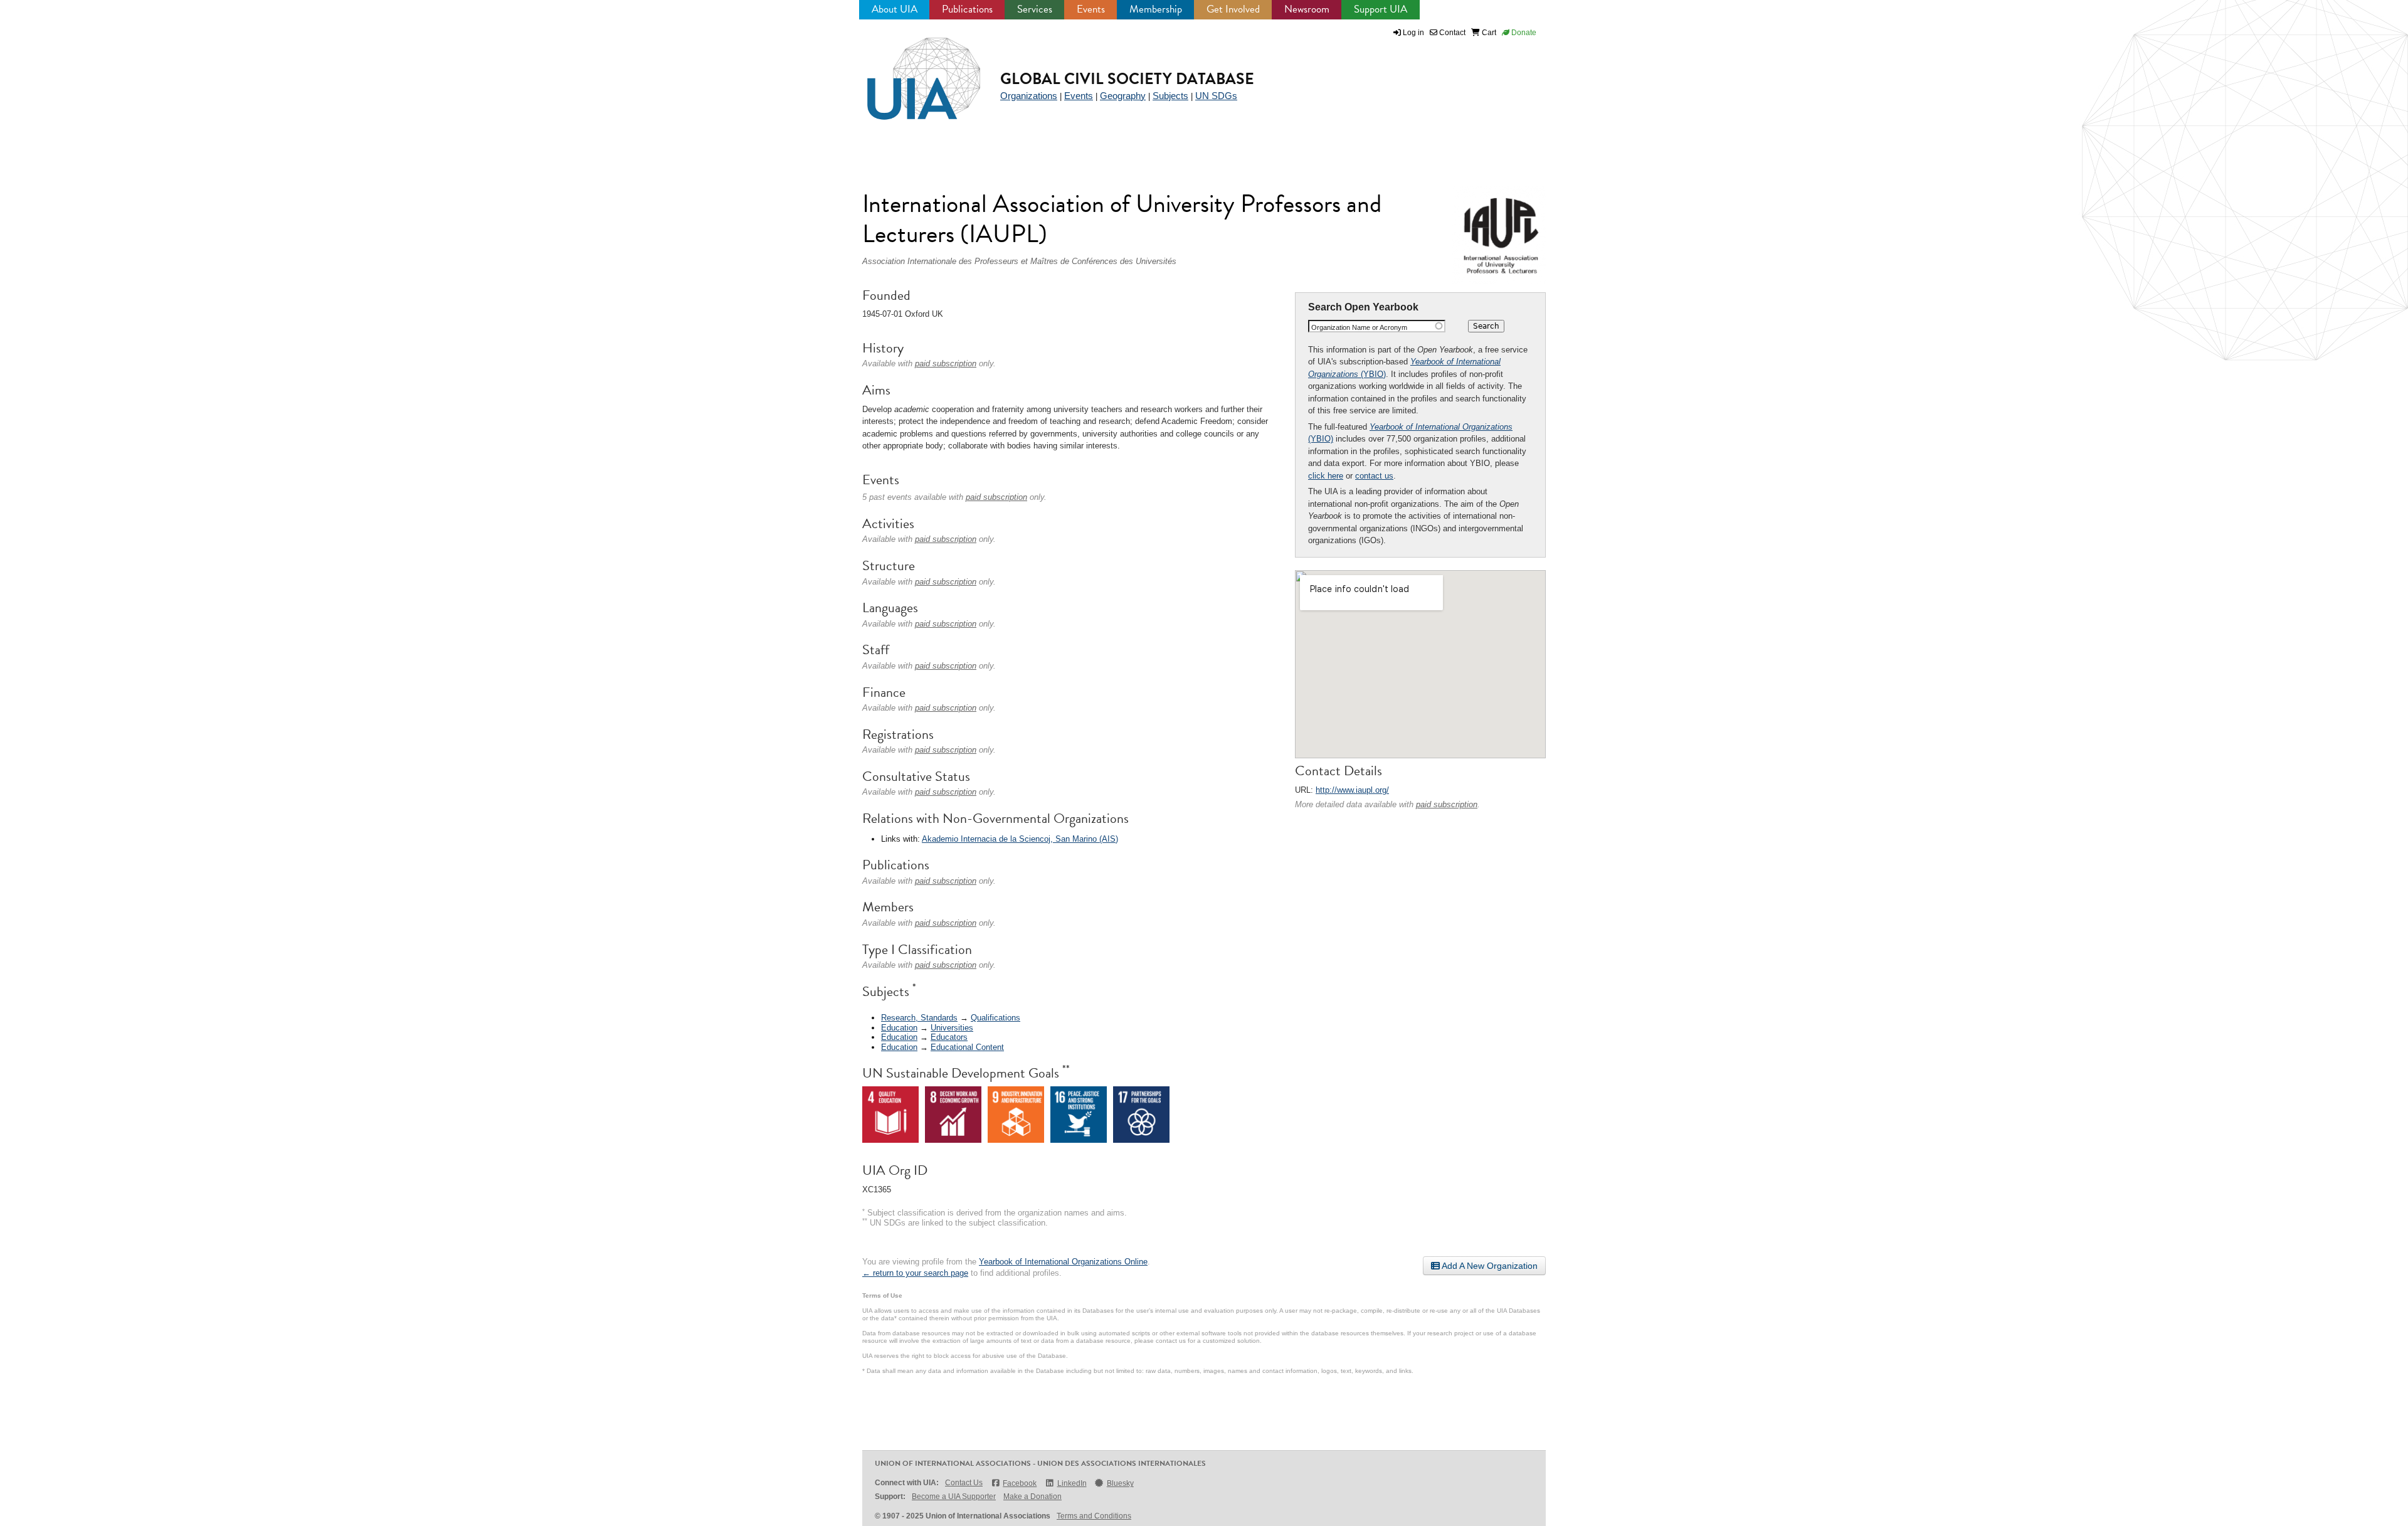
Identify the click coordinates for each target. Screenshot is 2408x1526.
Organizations (1029, 96)
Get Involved (1233, 9)
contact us (1374, 476)
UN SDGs (1216, 96)
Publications (967, 9)
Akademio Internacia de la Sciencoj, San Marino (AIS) (1020, 839)
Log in (1413, 33)
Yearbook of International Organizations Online (1063, 1262)
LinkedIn (1072, 1483)
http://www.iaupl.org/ (1352, 790)
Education (899, 1028)
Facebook (1020, 1483)
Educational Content (967, 1047)
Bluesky (1120, 1483)
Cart (1488, 33)
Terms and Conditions (1094, 1516)
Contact (1451, 33)
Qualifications (995, 1018)
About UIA (895, 9)
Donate (1523, 33)
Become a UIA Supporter (954, 1497)
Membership (1156, 9)
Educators (949, 1037)
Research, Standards (919, 1018)
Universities (952, 1028)
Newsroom (1307, 9)
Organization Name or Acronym (1359, 327)
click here (1326, 476)
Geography (1123, 96)
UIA (909, 72)
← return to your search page (915, 1273)
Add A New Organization (1489, 1266)
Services (1035, 9)
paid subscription (1447, 804)
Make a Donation (1032, 1497)
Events (1091, 9)
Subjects (1170, 96)
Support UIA (1381, 9)
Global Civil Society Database (1127, 79)
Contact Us (964, 1483)
